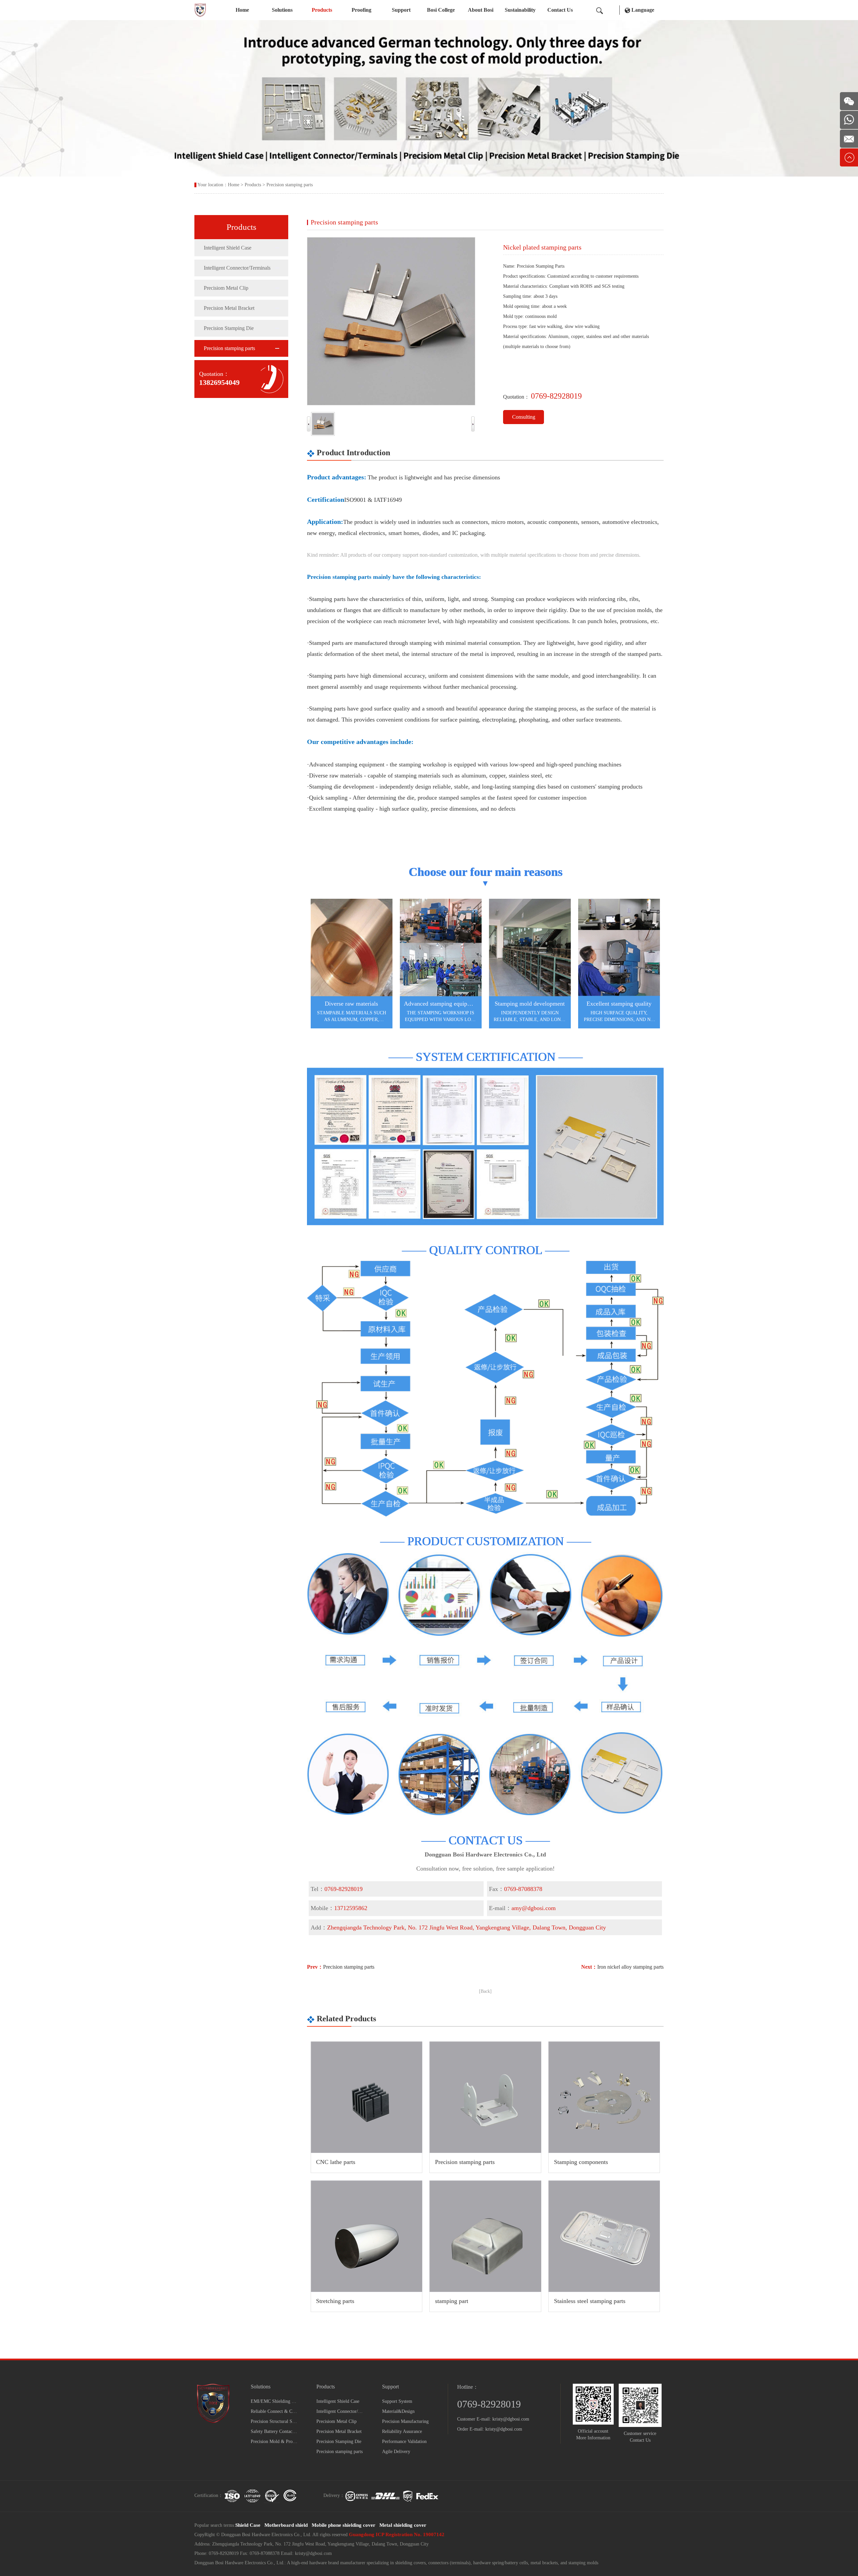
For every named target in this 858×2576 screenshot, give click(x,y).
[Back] (485, 1991)
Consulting (524, 417)
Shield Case (248, 2525)
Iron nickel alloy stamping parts (630, 1967)
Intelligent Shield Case (228, 248)
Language (642, 10)
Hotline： (468, 2387)
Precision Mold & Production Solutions (274, 2442)
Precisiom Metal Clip (226, 288)
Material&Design (398, 2411)
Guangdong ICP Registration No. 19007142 (397, 2534)
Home (242, 10)
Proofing (361, 10)
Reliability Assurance (402, 2431)
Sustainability (520, 10)
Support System (397, 2401)
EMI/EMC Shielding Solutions (274, 2401)
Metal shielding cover (403, 2525)
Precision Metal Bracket (229, 308)
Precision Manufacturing (405, 2421)
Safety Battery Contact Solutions (274, 2431)
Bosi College (441, 10)
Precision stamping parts (290, 185)
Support (401, 10)
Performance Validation (404, 2442)
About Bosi (481, 10)
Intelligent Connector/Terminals (237, 268)
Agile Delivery (396, 2452)
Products (322, 10)
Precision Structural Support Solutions (274, 2421)
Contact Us (560, 10)
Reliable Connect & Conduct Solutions (274, 2411)
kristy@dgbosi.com (511, 2419)
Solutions (282, 10)
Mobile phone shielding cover (344, 2525)
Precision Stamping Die (229, 328)
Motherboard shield (286, 2525)
